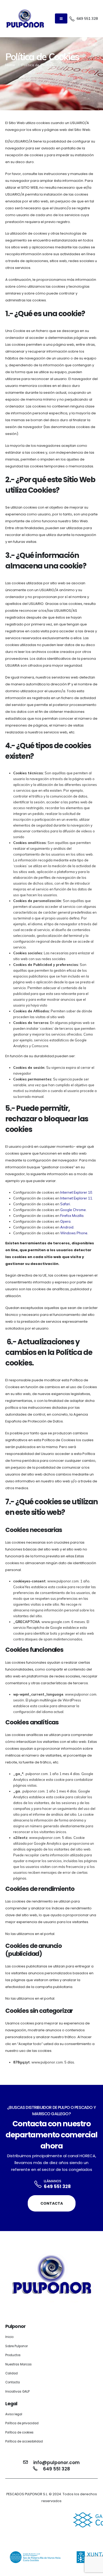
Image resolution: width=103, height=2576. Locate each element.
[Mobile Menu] (61, 18)
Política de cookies (19, 2432)
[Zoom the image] (51, 2513)
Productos (13, 2355)
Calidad (11, 2373)
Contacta (52, 2203)
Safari (65, 1204)
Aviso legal (14, 2414)
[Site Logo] (25, 19)
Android (67, 1227)
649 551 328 (57, 2186)
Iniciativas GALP (17, 2392)
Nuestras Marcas (18, 2364)
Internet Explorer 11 (76, 1198)
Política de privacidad (22, 2423)
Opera (65, 1221)
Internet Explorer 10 (76, 1192)
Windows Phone (74, 1233)
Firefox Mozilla (72, 1216)
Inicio (9, 2337)
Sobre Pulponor (17, 2346)
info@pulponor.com (57, 2463)
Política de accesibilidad (24, 2441)
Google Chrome (73, 1210)
